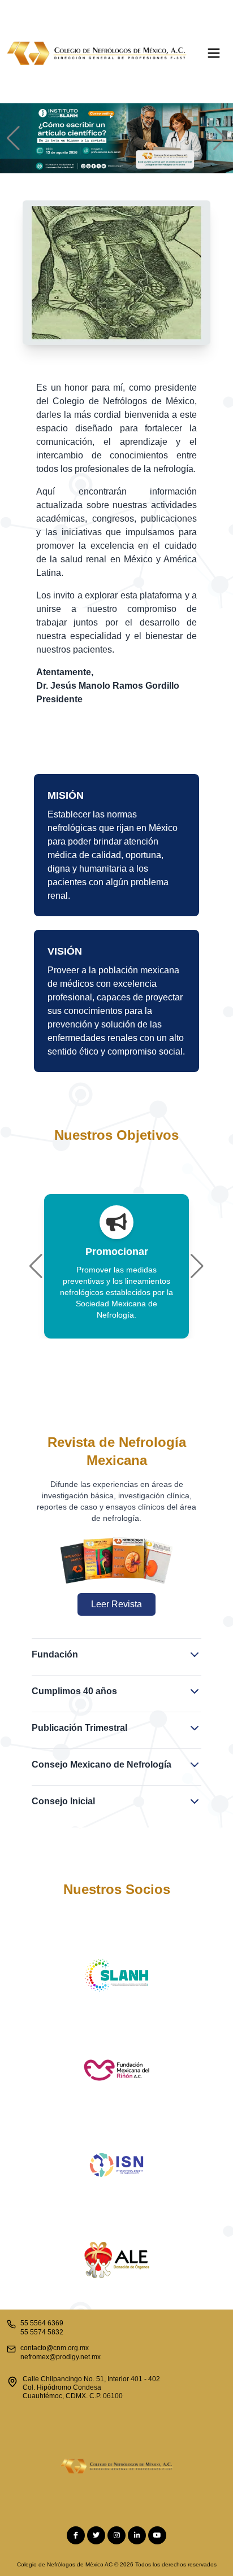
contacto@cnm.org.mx (55, 2348)
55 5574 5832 (42, 2332)
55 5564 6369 (42, 2323)
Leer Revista (116, 1604)
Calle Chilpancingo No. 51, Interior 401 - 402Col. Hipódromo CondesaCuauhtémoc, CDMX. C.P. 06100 (91, 2387)
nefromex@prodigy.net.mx (61, 2357)
